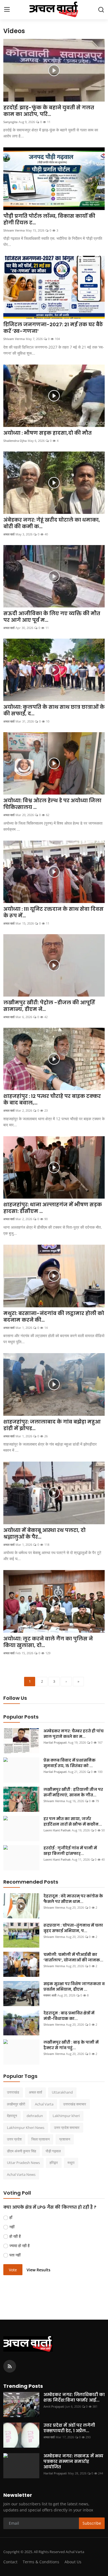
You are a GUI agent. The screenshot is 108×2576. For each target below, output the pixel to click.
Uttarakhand (62, 2092)
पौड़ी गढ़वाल (53, 2151)
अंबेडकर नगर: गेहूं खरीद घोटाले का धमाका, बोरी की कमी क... (52, 523)
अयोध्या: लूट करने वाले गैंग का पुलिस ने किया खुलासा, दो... (48, 1642)
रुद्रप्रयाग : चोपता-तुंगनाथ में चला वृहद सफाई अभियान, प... (73, 1928)
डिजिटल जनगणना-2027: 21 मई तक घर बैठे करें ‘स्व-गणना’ (53, 328)
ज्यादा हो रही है (20, 2246)
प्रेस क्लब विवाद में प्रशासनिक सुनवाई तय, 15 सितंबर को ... (70, 1763)
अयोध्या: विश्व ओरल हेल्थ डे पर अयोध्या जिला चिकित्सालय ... (52, 804)
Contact (10, 2562)
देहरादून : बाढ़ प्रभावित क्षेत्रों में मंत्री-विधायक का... (69, 2016)
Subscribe (92, 2523)
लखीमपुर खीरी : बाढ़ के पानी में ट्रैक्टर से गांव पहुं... (71, 2045)
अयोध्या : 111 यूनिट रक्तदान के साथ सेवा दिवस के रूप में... (53, 912)
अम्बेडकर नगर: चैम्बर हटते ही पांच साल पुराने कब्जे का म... (74, 1734)
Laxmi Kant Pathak (57, 1830)
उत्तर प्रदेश (14, 2139)
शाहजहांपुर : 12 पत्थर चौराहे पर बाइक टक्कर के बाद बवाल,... (52, 1100)
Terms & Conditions (41, 2562)
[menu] (7, 10)
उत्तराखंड (13, 2092)
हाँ (11, 2217)
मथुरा (71, 2163)
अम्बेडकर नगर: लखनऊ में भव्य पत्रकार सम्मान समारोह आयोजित (73, 2461)
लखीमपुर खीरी (16, 2104)
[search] (101, 10)
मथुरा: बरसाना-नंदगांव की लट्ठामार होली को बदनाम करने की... (54, 1317)
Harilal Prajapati (55, 1742)
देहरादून (12, 2116)
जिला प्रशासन (40, 2139)
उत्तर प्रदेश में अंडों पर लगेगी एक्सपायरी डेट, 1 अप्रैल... (69, 2428)
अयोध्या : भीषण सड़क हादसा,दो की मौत (47, 433)
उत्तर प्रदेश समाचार (67, 2128)
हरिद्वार (54, 2163)
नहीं (12, 2227)
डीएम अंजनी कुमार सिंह (21, 2151)
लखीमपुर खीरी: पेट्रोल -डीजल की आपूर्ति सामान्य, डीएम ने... (49, 1006)
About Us (73, 2562)
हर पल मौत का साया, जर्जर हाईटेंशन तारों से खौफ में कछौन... (73, 1821)
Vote (13, 2270)
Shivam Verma (14, 230)
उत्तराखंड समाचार (75, 2104)
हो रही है (15, 2236)
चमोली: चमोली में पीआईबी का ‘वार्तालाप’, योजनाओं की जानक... (73, 1957)
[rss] (10, 2366)
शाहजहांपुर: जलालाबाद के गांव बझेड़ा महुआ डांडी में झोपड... (52, 1425)
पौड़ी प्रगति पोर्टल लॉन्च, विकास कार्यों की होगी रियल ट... (49, 219)
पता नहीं (15, 2255)
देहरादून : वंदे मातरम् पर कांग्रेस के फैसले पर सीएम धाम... (73, 1899)
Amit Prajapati (54, 2406)
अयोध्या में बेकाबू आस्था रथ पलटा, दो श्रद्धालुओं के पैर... (44, 1534)
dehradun (35, 2116)
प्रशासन (65, 2139)
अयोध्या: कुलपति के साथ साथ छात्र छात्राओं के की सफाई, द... (54, 710)
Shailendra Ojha (15, 441)
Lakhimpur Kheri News (26, 2128)
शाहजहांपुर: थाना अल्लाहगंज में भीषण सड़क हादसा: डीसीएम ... (53, 1208)
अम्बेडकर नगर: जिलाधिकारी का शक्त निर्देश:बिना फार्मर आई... (74, 2397)
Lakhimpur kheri (66, 2116)
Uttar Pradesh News (23, 2163)
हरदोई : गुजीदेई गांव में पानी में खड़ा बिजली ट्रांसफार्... (70, 1851)
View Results (38, 2270)
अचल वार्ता (9, 534)
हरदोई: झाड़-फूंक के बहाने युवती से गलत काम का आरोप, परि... (49, 111)
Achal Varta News (21, 2174)
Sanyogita (10, 122)
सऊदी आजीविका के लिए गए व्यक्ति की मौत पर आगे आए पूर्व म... (52, 617)
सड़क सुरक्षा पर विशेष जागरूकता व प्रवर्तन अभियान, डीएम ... (74, 1987)
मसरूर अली (50, 1995)
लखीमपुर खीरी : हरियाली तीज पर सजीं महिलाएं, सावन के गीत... (73, 1792)
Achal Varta (44, 2104)
